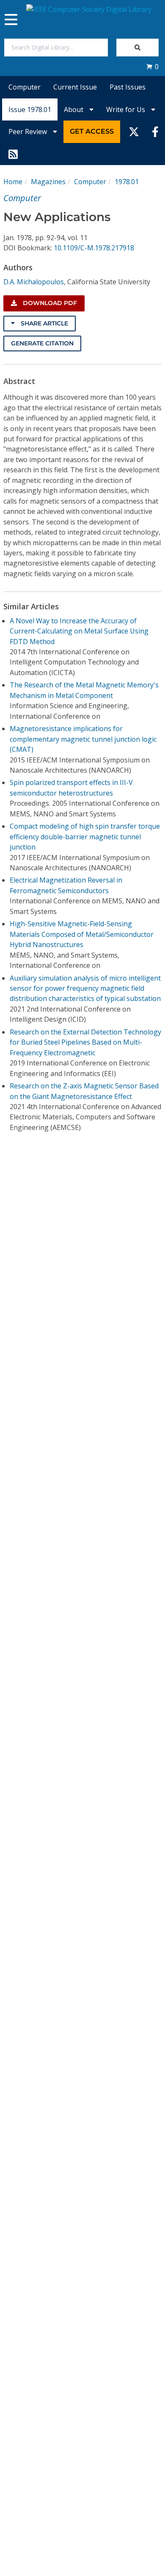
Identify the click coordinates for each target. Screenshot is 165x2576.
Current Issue (75, 87)
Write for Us (126, 109)
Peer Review (29, 132)
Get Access (92, 131)
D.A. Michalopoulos (34, 282)
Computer (25, 87)
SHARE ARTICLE (44, 323)
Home (13, 182)
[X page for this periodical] (134, 132)
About (74, 109)
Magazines (48, 182)
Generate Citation (42, 343)
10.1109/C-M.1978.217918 (94, 248)
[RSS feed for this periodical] (13, 154)
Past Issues (128, 87)
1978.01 (127, 182)
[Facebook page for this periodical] (155, 132)
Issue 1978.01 (30, 109)
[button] (152, 67)
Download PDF (49, 303)
